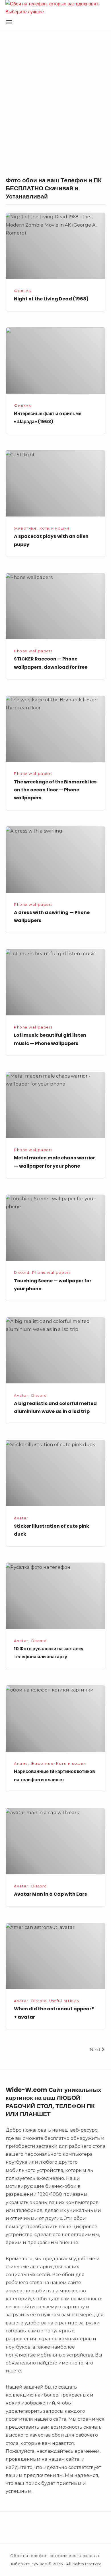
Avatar (21, 1395)
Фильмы (23, 291)
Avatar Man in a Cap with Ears (51, 1894)
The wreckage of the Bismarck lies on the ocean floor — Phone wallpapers (55, 790)
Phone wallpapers (33, 651)
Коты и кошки (55, 528)
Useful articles (64, 2001)
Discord (22, 1273)
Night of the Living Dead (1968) (51, 299)
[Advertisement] (55, 105)
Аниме (21, 1763)
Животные (25, 528)
